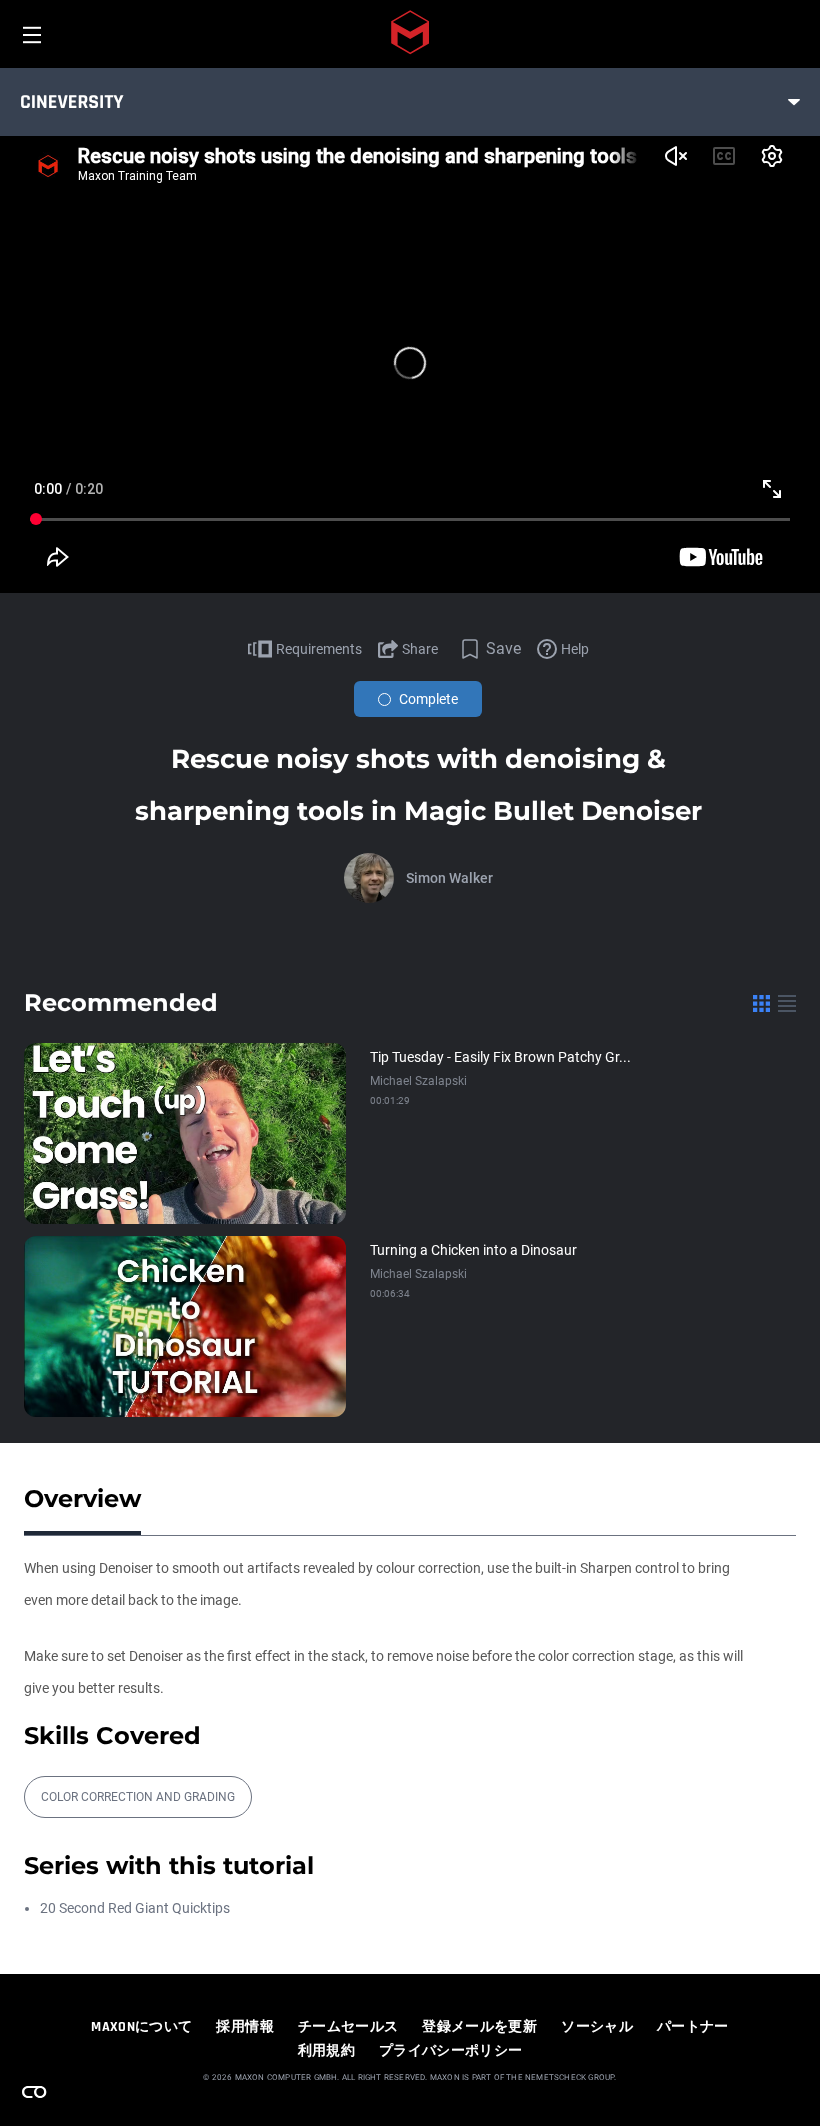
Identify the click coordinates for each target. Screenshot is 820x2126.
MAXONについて (141, 2027)
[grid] (761, 1003)
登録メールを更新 (479, 2027)
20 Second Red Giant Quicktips (135, 1908)
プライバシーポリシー (451, 2051)
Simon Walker (449, 878)
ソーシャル (597, 2027)
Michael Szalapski (418, 1081)
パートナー (693, 2027)
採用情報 (244, 2027)
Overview (82, 1498)
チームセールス (348, 2027)
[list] (787, 1003)
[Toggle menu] (794, 102)
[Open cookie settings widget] (34, 2092)
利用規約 (326, 2051)
